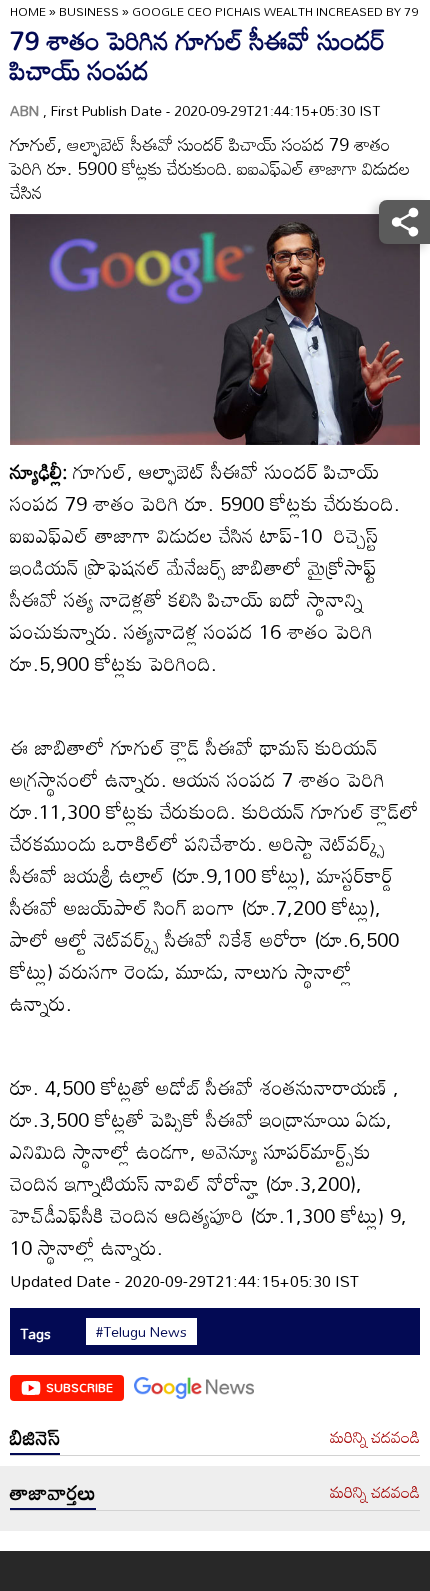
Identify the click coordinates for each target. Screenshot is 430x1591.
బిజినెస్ (35, 1437)
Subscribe (79, 1387)
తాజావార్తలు (53, 1492)
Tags (35, 1333)
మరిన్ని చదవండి (375, 1438)
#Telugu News (141, 1332)
